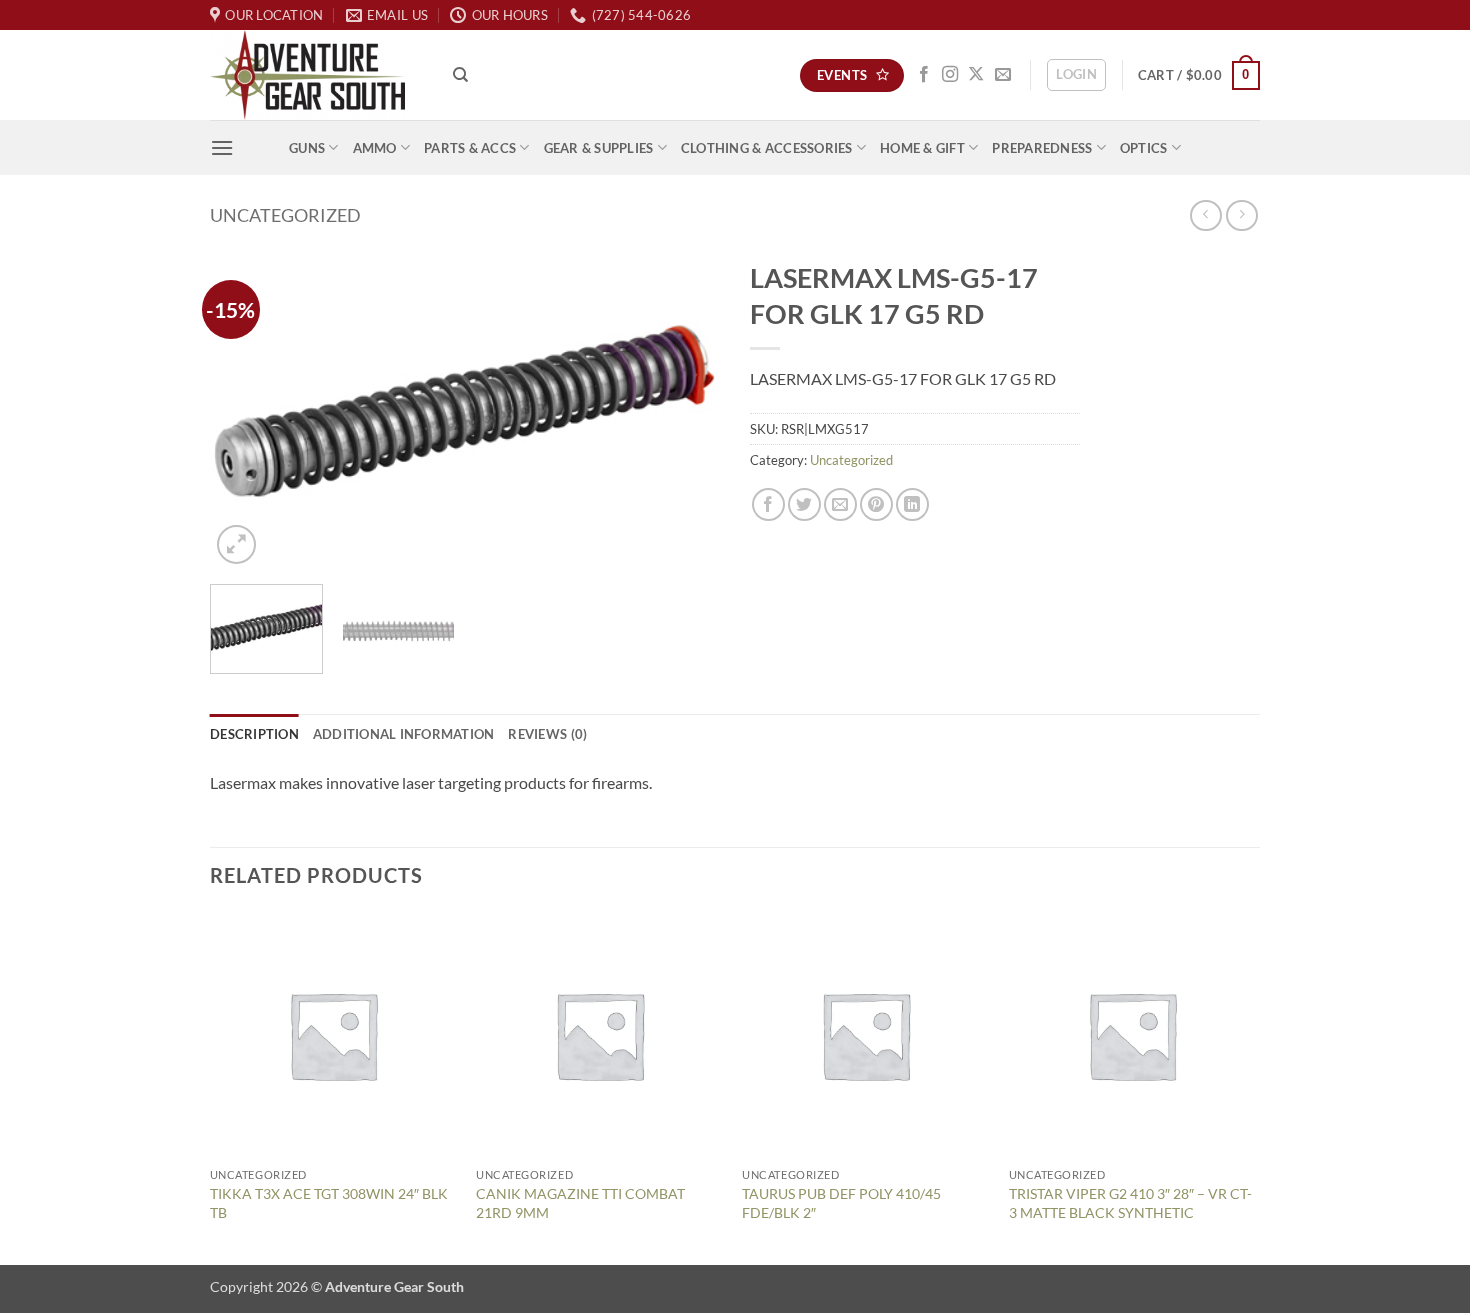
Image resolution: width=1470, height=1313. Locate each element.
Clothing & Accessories (767, 148)
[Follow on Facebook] (924, 75)
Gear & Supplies (599, 148)
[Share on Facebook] (768, 504)
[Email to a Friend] (840, 504)
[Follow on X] (976, 75)
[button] (1076, 75)
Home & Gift (922, 148)
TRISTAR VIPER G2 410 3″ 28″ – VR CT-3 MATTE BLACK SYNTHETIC (1130, 1203)
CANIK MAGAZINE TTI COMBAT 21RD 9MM (580, 1203)
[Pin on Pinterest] (876, 504)
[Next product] (1205, 215)
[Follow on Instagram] (950, 75)
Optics (1144, 148)
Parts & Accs (470, 148)
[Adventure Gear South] (316, 75)
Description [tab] (254, 734)
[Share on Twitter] (804, 504)
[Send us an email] (1003, 75)
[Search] (460, 75)
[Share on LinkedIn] (912, 504)
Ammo (375, 148)
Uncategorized (285, 215)
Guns (307, 148)
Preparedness (1042, 148)
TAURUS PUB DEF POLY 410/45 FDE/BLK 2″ (841, 1203)
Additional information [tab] (404, 734)
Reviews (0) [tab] (547, 734)
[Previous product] (1241, 215)
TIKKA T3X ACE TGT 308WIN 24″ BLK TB (329, 1203)
